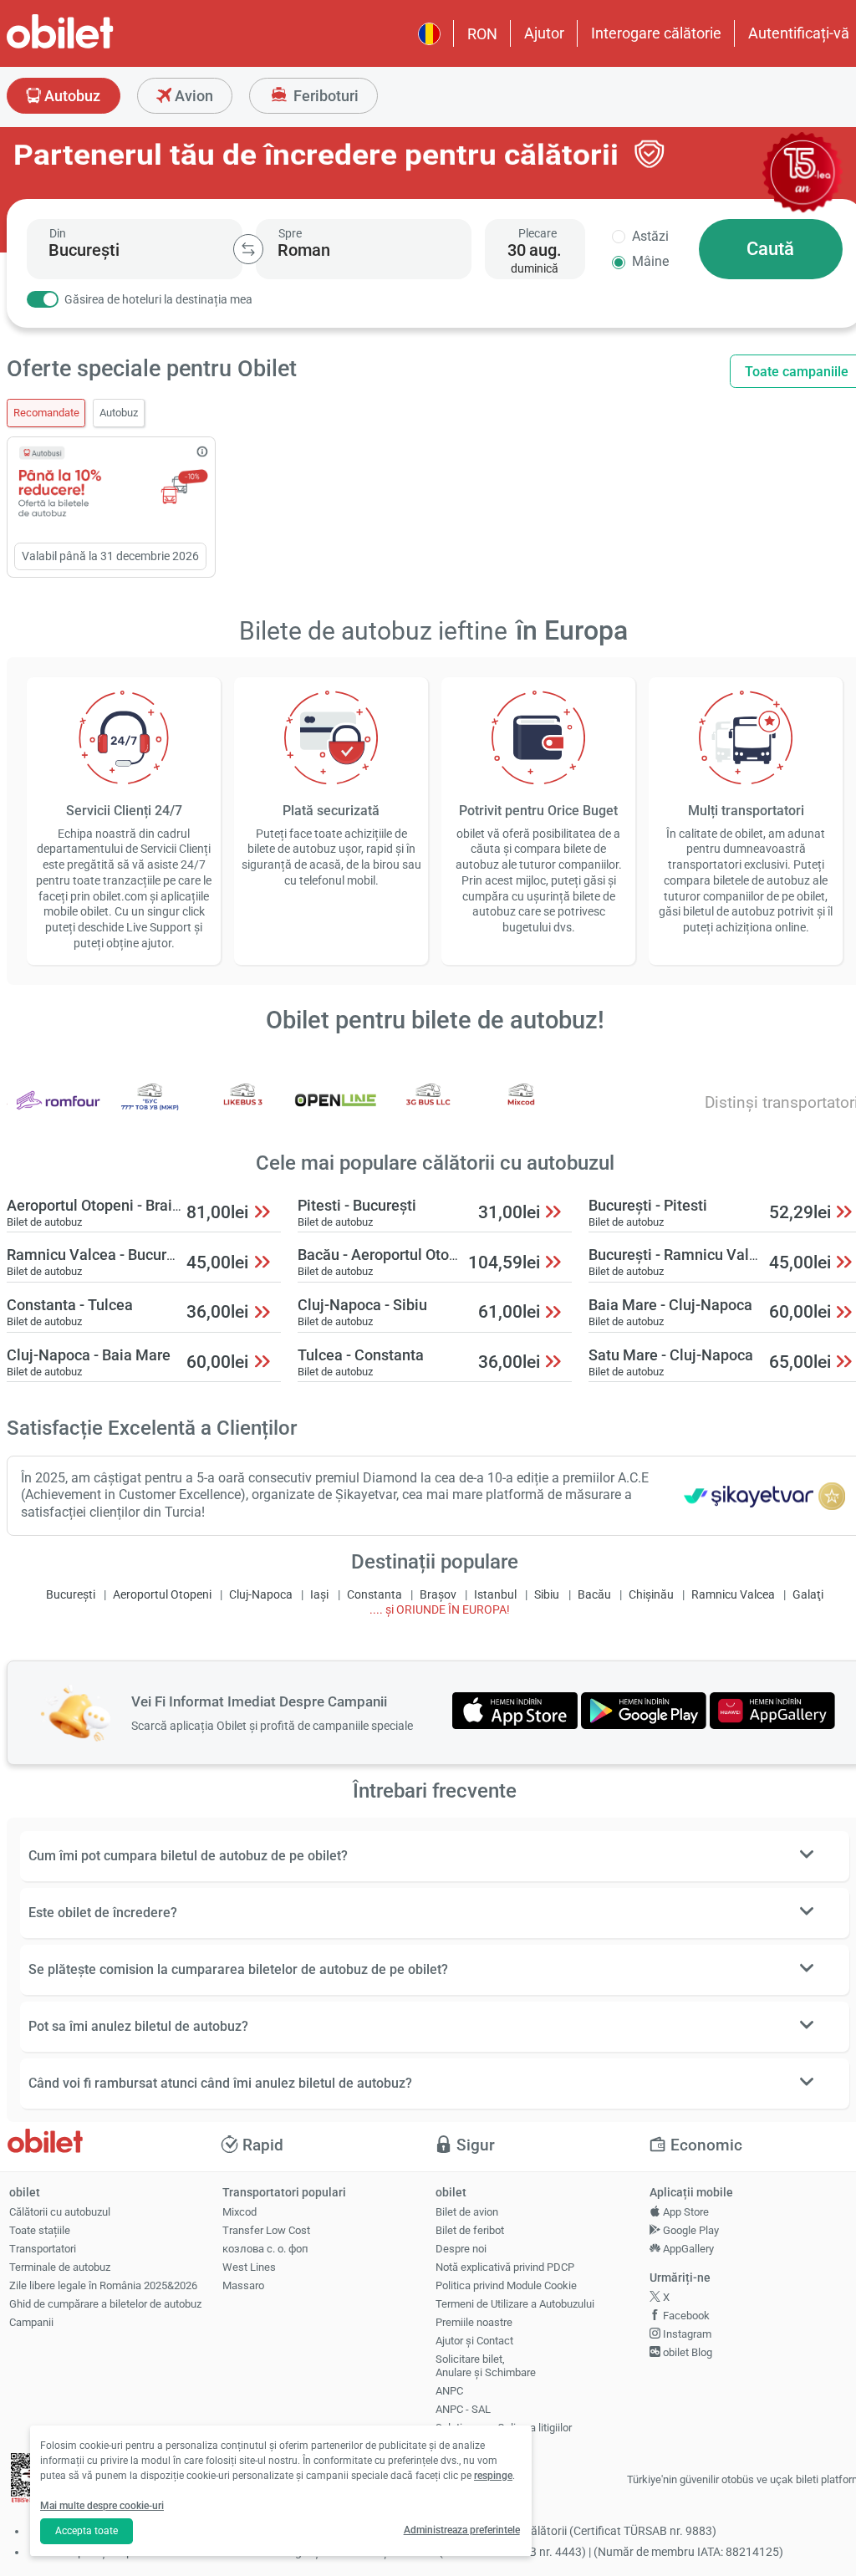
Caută (770, 249)
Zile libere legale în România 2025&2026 (103, 2285)
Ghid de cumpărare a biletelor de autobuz (105, 2304)
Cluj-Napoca (261, 1595)
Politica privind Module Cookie (506, 2285)
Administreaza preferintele (462, 2530)
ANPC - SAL (463, 2409)
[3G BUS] (429, 1112)
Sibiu (547, 1595)
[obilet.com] (100, 46)
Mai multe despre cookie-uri (102, 2506)
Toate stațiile (40, 2230)
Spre (290, 233)
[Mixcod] (521, 1112)
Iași (319, 1595)
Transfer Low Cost (266, 2230)
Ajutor (544, 33)
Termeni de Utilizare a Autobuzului (515, 2304)
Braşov (438, 1595)
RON (482, 34)
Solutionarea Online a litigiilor (504, 2428)
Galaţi (808, 1595)
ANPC (449, 2391)
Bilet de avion (467, 2212)
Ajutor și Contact (474, 2341)
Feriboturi (324, 96)
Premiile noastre (474, 2322)
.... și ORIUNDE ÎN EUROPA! (440, 1610)
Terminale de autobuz (60, 2267)
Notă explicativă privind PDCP (505, 2267)
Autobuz (71, 96)
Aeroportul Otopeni (162, 1595)
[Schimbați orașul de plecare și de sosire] (248, 249)
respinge (493, 2476)
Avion (192, 96)
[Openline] (336, 1112)
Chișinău (651, 1595)
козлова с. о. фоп (265, 2249)
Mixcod (239, 2212)
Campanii (31, 2322)
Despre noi (461, 2249)
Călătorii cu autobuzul (60, 2212)
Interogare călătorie (656, 33)
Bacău (594, 1595)
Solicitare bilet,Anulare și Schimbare (486, 2366)
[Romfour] (58, 1112)
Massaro (243, 2285)
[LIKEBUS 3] (243, 1112)
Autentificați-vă (799, 33)
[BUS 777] (150, 1112)
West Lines (249, 2267)
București (71, 1595)
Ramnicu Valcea (733, 1595)
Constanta (374, 1595)
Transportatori (43, 2249)
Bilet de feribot (470, 2230)
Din (58, 233)
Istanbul (495, 1595)
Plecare (538, 233)
